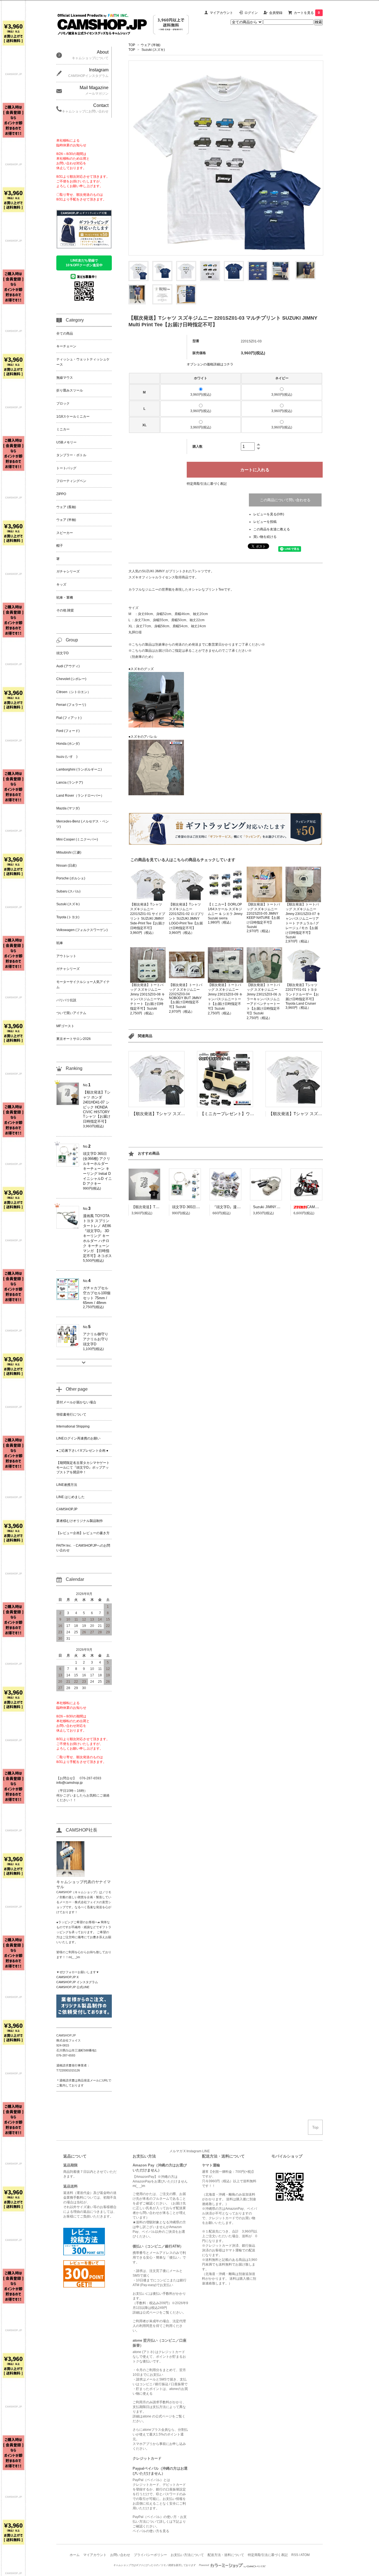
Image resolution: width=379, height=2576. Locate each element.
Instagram (194, 2151)
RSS (295, 2555)
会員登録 (276, 13)
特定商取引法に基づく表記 (207, 484)
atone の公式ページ (157, 2416)
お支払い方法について (187, 2555)
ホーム (75, 2555)
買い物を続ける (265, 537)
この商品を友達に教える (272, 529)
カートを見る (307, 13)
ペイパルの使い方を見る (151, 2531)
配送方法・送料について (226, 2555)
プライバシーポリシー (150, 2555)
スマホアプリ (143, 2444)
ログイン (251, 13)
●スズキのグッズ (141, 669)
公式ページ (151, 2312)
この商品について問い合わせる (285, 500)
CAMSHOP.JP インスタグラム (77, 1982)
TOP (132, 45)
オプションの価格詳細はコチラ (210, 364)
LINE (206, 2151)
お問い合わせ (120, 2555)
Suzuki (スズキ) (153, 50)
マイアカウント (221, 13)
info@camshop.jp (70, 1783)
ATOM (305, 2555)
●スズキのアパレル (143, 737)
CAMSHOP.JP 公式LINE (73, 1987)
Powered (204, 2565)
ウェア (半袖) (151, 45)
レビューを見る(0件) (269, 514)
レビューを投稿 (265, 522)
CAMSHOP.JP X (67, 1977)
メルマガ (176, 2151)
